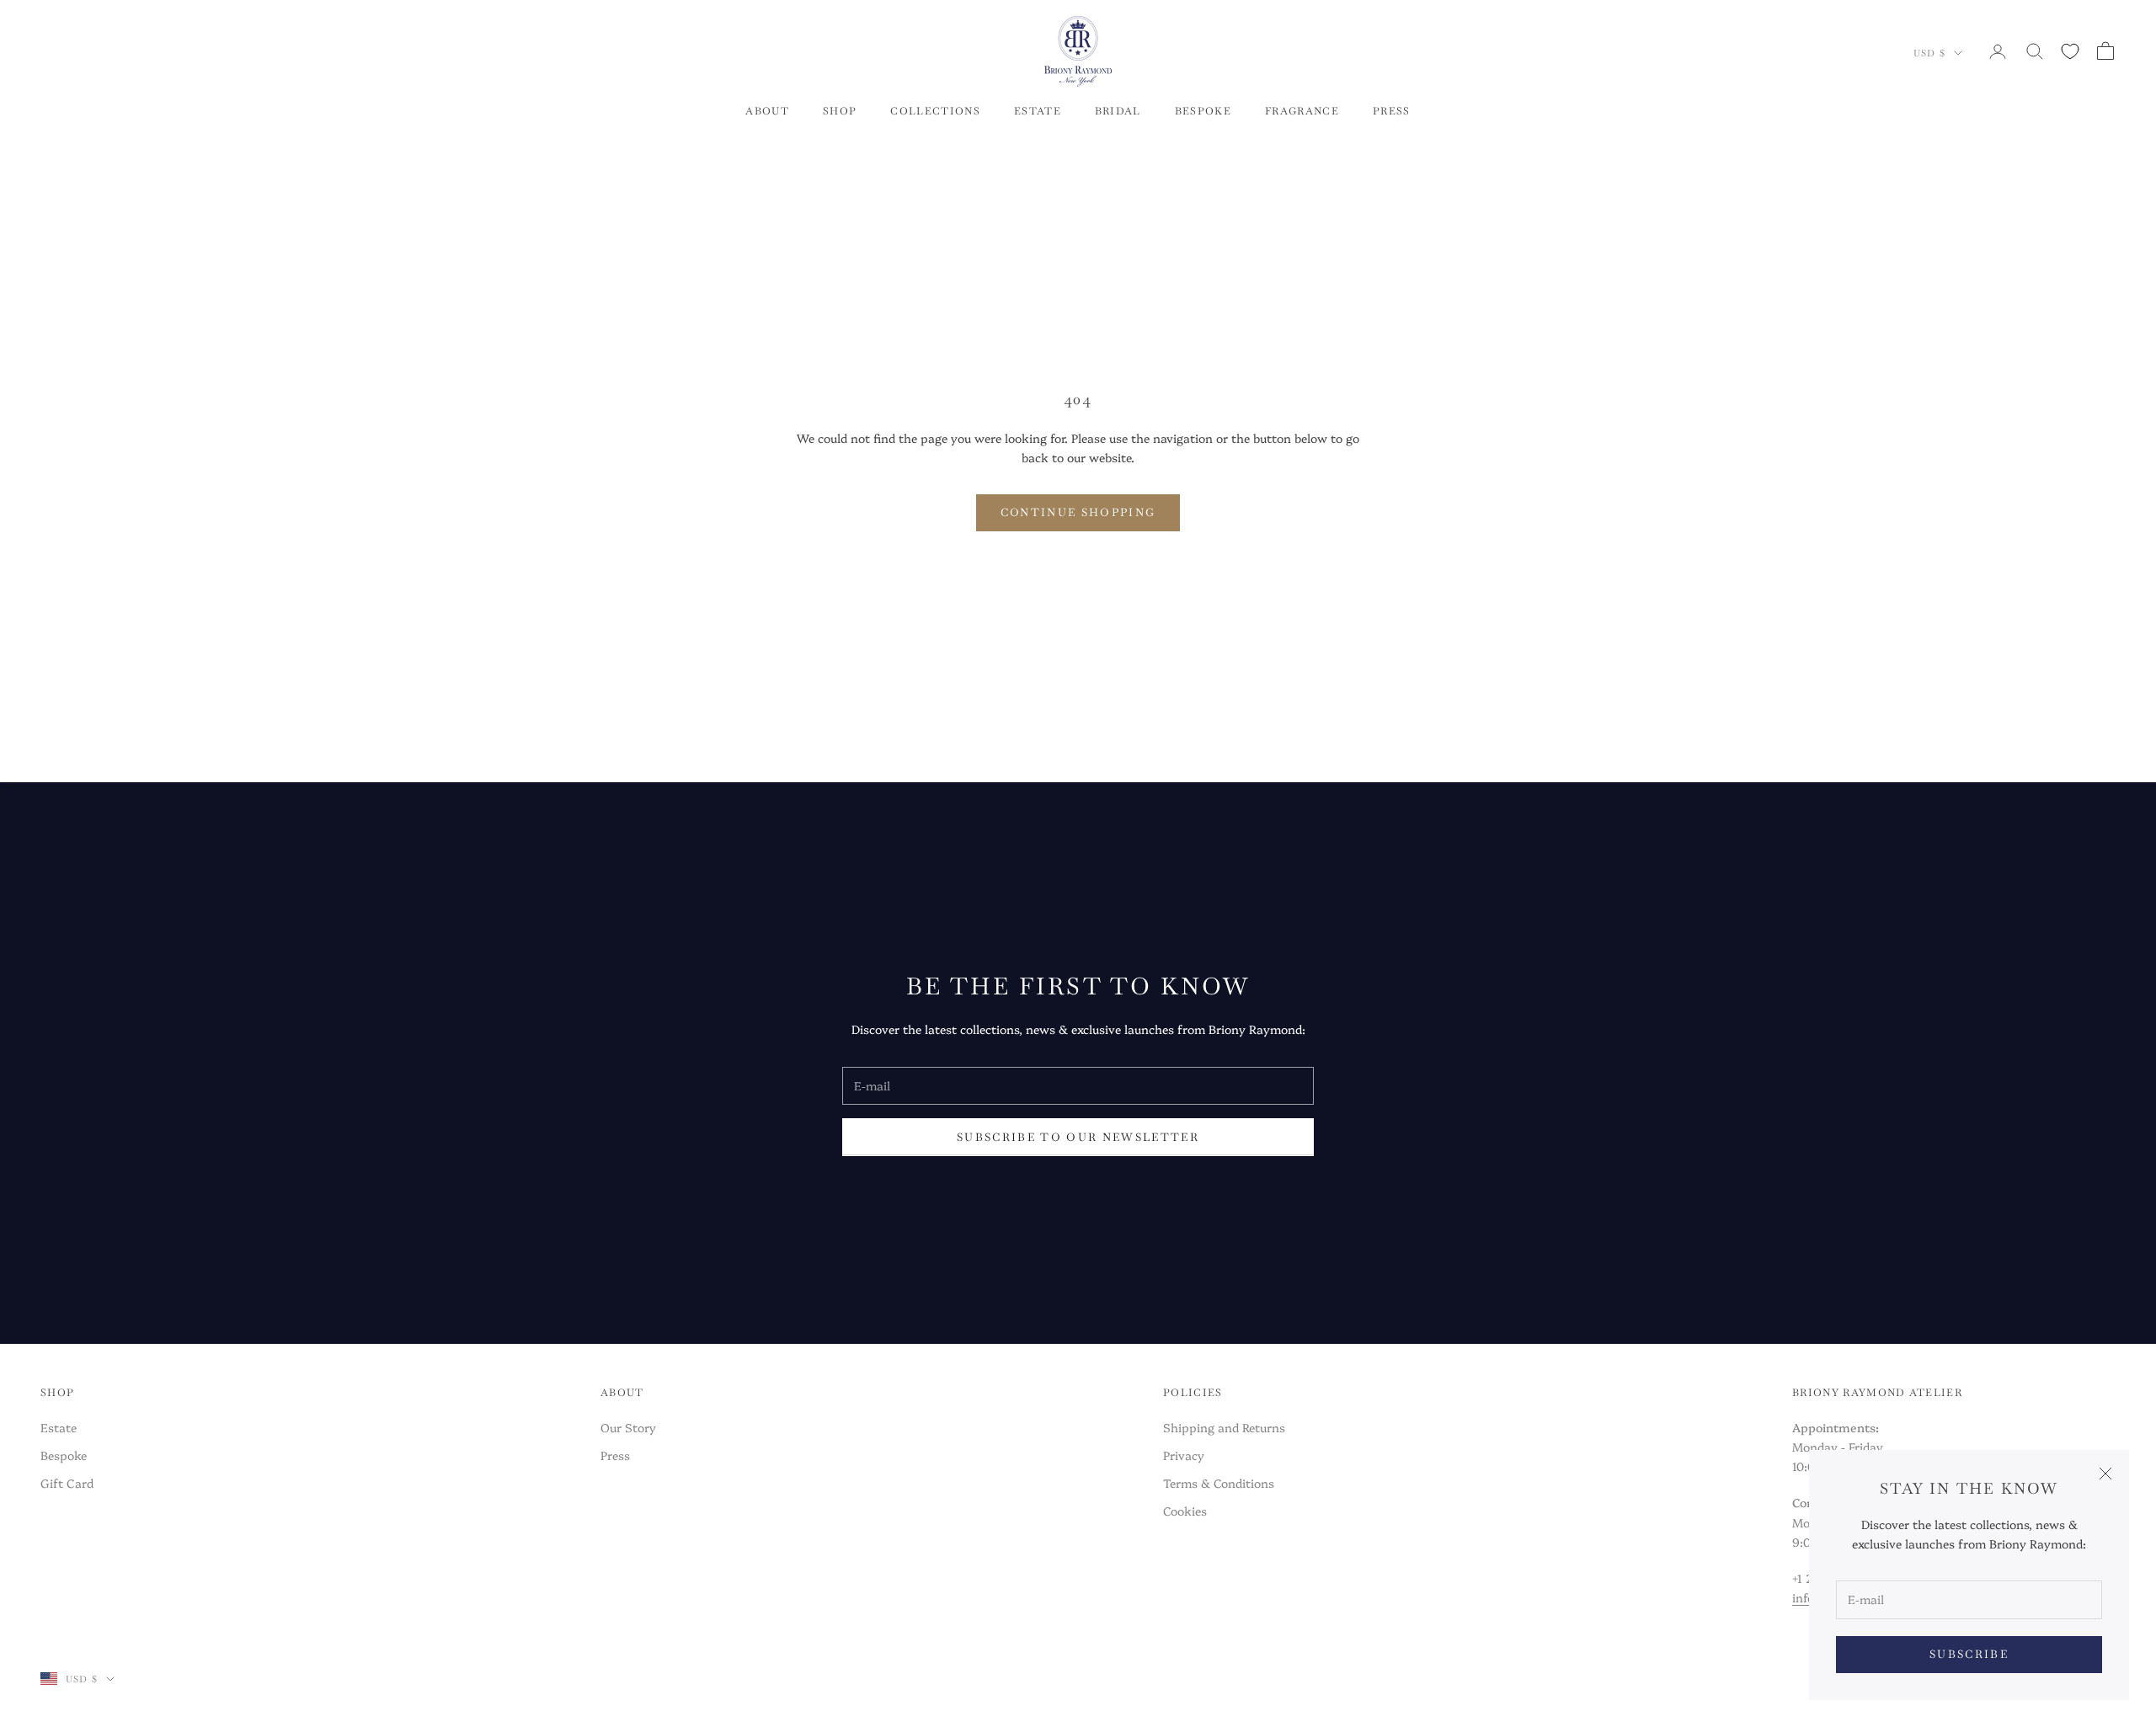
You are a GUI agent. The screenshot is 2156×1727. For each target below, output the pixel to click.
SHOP (840, 111)
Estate (59, 1427)
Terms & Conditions (1219, 1483)
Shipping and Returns (1224, 1427)
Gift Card (67, 1483)
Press (615, 1455)
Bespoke (64, 1455)
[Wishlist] (2070, 51)
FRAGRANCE (1302, 111)
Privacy (1184, 1455)
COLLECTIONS (935, 111)
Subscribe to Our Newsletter (1078, 1137)
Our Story (628, 1427)
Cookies (1185, 1511)
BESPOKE (1203, 111)
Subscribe (1969, 1654)
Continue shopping (1078, 512)
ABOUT (767, 111)
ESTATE (1038, 111)
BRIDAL (1118, 111)
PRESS (1392, 111)
